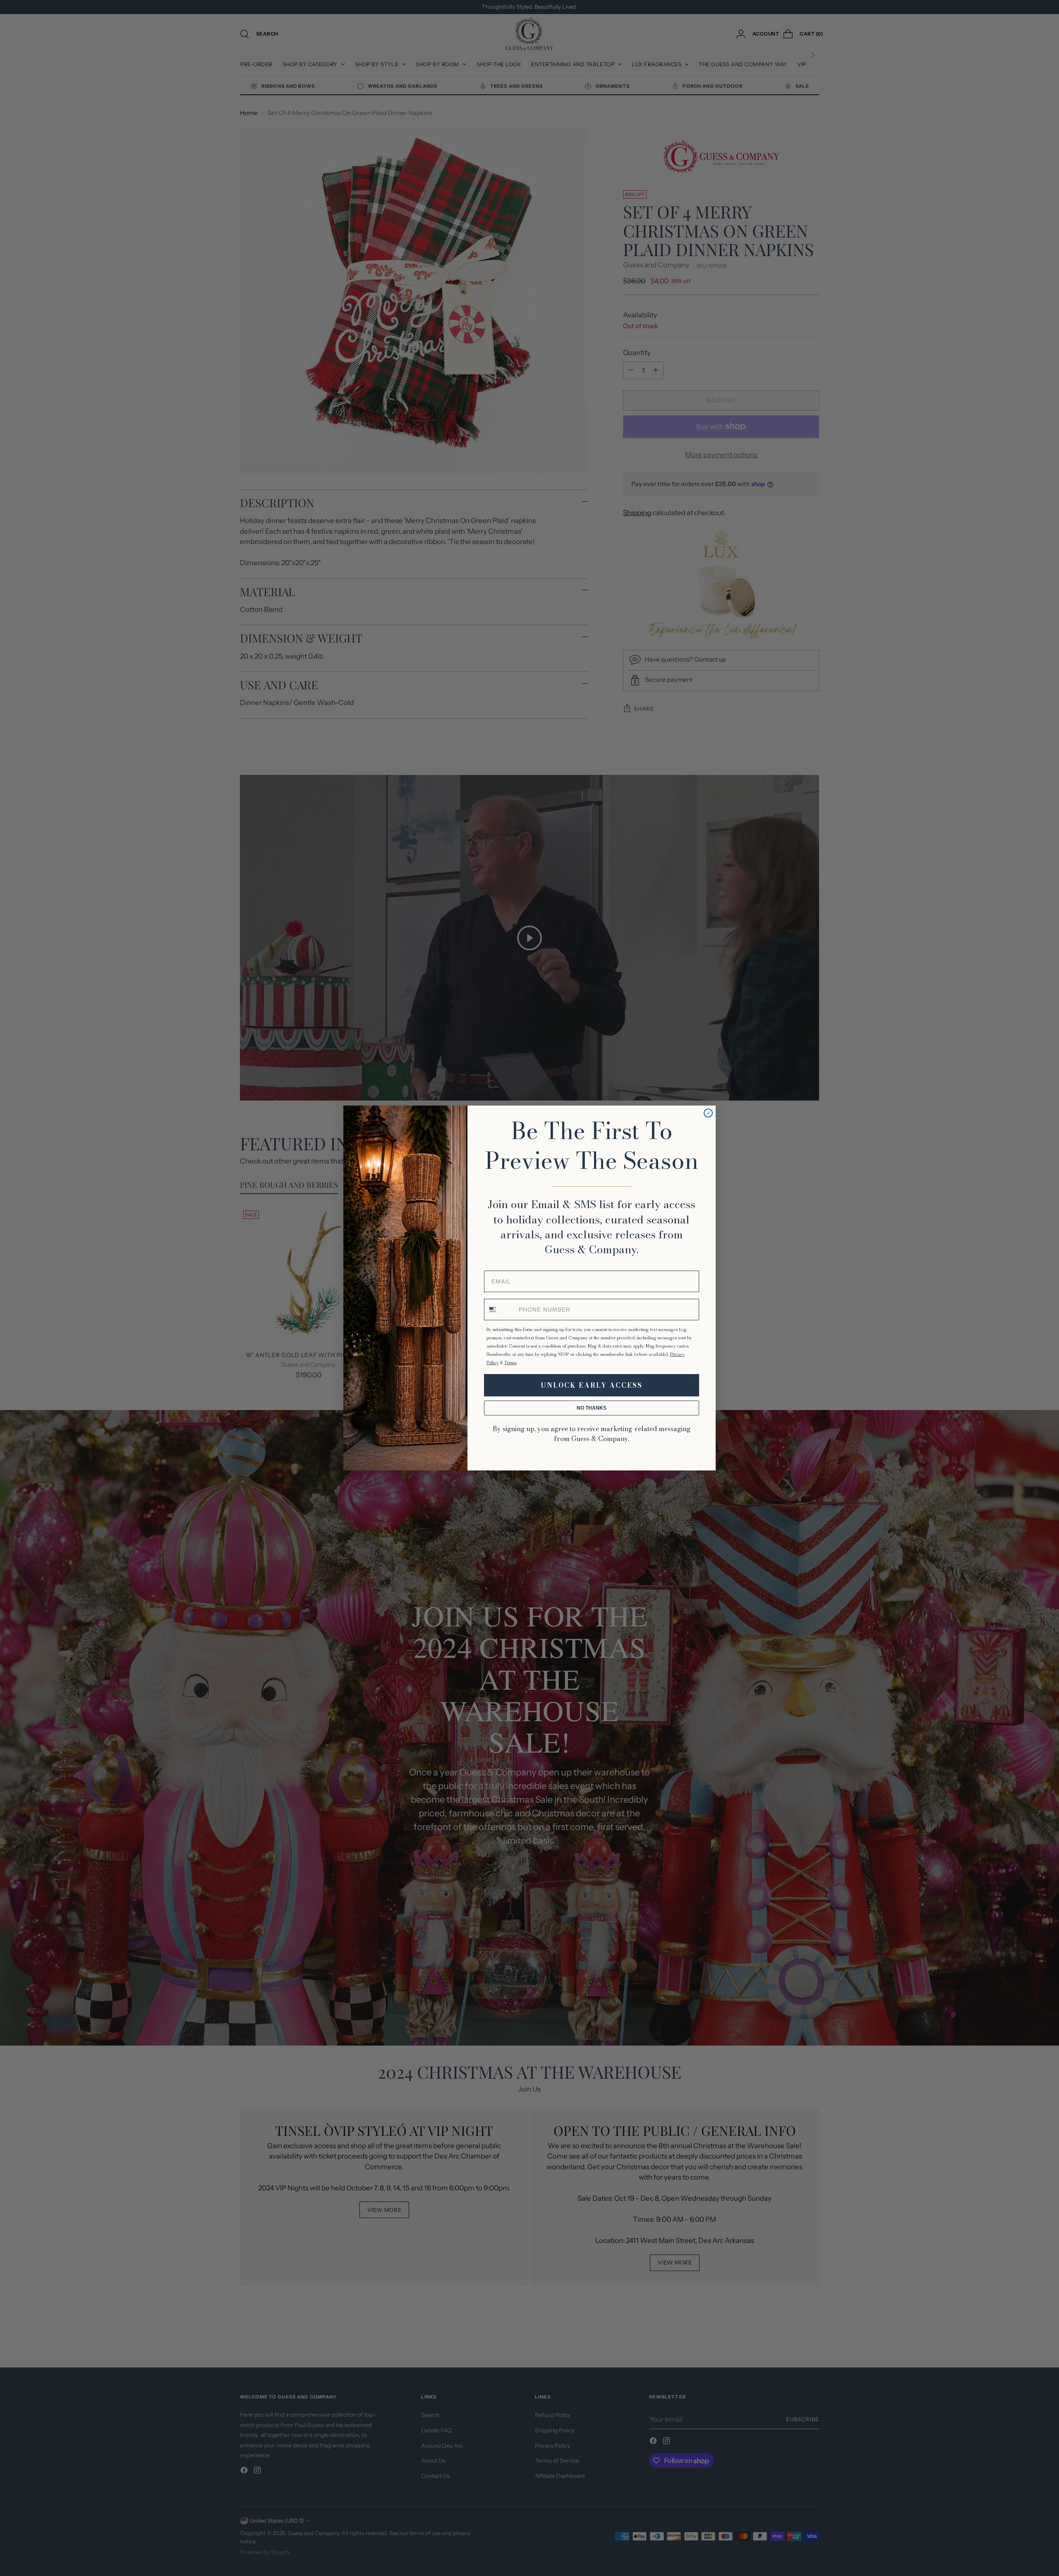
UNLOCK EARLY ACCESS (592, 1385)
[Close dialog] (708, 1113)
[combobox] (500, 1310)
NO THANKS (592, 1408)
